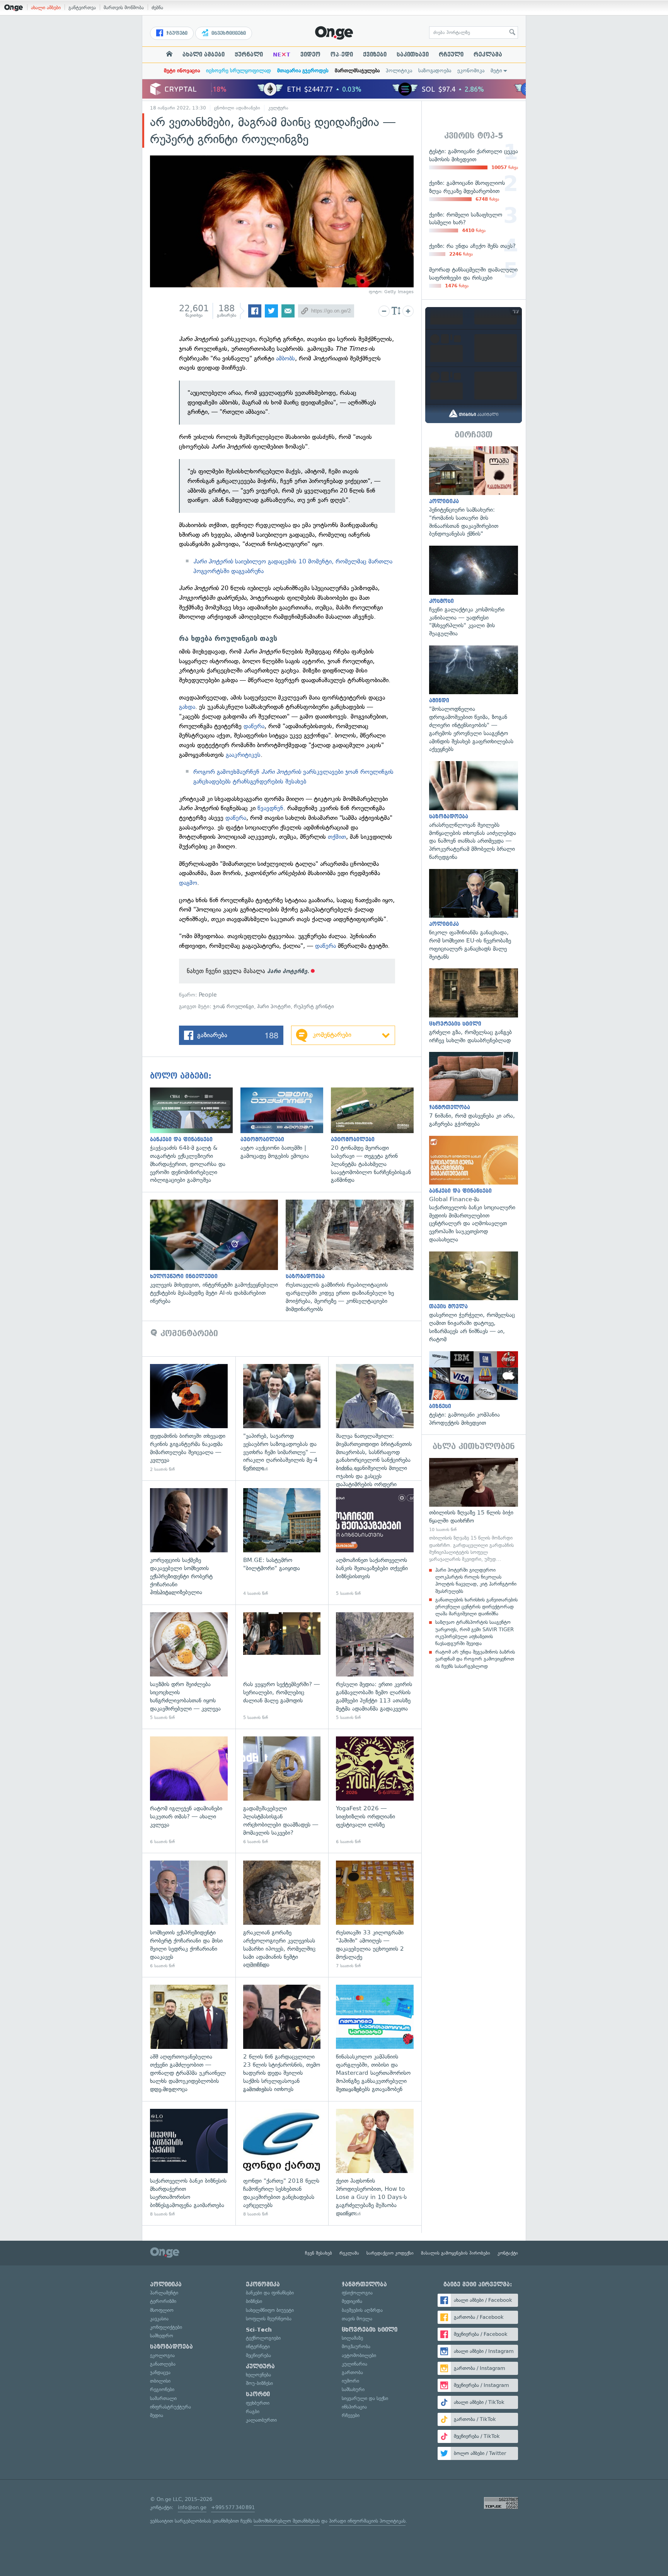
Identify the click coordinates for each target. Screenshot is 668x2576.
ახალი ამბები (46, 8)
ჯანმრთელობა (364, 2284)
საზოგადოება (435, 71)
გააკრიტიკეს (243, 755)
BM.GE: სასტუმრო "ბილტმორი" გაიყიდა (282, 1542)
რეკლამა (488, 55)
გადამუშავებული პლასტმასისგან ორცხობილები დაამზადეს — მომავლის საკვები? (282, 1791)
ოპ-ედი (342, 55)
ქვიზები (375, 55)
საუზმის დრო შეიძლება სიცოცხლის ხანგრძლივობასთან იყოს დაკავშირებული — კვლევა (189, 1667)
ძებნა (157, 8)
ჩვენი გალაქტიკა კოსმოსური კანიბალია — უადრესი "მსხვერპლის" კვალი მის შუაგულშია (474, 592)
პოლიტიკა (399, 71)
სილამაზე (352, 2338)
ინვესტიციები (228, 33)
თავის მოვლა (357, 2319)
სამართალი (163, 2398)
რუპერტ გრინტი (314, 1006)
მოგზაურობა (356, 2346)
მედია (157, 2415)
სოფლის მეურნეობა (269, 2319)
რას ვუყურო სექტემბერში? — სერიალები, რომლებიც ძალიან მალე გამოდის (282, 1667)
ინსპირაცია (354, 2407)
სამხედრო (162, 2336)
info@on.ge (192, 2507)
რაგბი (253, 2411)
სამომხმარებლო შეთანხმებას (287, 2521)
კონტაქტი (508, 2253)
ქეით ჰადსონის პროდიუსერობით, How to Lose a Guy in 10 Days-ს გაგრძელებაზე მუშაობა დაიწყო (375, 2163)
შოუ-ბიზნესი (259, 2383)
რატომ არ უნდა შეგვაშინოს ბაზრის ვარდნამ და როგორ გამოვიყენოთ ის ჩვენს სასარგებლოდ (475, 1659)
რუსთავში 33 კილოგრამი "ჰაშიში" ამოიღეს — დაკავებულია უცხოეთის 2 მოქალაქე (375, 1915)
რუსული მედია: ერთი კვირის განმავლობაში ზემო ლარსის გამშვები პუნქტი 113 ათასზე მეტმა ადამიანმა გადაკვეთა (375, 1667)
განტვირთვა (82, 8)
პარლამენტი (164, 2293)
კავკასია (159, 2319)
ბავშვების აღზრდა (362, 2310)
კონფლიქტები (166, 2327)
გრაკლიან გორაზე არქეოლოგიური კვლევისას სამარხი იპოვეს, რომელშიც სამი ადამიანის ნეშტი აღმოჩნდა (282, 1915)
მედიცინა (352, 2301)
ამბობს (285, 358)
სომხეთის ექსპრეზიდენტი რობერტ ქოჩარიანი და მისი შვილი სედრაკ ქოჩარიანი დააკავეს (189, 1915)
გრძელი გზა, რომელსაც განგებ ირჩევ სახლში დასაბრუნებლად (474, 1006)
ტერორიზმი (163, 2301)
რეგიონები (162, 2389)
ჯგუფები (176, 33)
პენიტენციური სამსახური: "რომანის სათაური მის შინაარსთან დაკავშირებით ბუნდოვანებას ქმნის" (474, 492)
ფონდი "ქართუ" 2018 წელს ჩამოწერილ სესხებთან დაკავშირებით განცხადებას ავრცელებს (282, 2163)
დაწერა (254, 726)
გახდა (187, 707)
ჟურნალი (249, 55)
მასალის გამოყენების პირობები (456, 2253)
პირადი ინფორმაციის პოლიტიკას (367, 2521)
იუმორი (350, 2381)
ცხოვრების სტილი (370, 2330)
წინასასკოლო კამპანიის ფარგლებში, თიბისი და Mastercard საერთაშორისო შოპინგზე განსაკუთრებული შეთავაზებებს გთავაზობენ (375, 2039)
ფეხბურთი (258, 2403)
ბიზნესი (254, 2301)
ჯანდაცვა (160, 2372)
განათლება (163, 2364)
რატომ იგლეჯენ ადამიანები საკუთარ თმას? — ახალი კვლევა (189, 1791)
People (208, 995)
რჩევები (351, 2415)
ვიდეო (310, 55)
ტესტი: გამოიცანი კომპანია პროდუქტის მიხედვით (474, 1389)
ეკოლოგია (162, 2355)
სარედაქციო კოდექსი (390, 2253)
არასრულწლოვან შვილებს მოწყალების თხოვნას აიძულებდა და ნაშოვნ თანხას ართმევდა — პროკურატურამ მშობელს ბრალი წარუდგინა (474, 811)
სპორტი (258, 2394)
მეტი (496, 71)
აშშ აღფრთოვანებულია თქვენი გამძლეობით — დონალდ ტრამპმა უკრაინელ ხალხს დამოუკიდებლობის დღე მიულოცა (189, 2039)
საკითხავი (413, 55)
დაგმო (188, 883)
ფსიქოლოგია (357, 2293)
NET (282, 55)
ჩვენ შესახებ (319, 2253)
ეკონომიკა (471, 71)
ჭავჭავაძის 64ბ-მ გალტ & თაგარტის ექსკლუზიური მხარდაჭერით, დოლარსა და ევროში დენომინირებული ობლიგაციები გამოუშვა (195, 1136)
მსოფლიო (162, 2310)
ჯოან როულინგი (233, 1006)
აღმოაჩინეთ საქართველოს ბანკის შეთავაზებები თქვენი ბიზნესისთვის (375, 1542)
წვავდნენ (270, 808)
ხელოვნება (258, 2375)
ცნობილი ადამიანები (237, 108)
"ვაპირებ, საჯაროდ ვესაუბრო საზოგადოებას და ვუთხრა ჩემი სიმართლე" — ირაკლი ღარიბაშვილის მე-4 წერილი (282, 1418)
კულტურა (278, 108)
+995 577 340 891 (233, 2507)
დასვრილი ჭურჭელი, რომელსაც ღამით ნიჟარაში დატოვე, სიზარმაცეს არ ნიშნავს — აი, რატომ (474, 1297)
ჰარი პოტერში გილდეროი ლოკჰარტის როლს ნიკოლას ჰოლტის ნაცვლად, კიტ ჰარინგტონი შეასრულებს (476, 1581)
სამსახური (353, 2389)
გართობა (352, 2372)
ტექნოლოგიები (263, 2338)
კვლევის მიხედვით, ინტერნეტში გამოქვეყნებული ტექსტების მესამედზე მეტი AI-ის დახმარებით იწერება (218, 1252)
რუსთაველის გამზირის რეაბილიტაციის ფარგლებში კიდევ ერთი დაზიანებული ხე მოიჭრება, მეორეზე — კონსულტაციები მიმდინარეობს (354, 1256)
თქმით (337, 837)
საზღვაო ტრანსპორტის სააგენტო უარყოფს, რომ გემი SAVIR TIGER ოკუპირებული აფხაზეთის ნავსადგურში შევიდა (475, 1633)
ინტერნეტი (258, 2346)
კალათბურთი (261, 2420)
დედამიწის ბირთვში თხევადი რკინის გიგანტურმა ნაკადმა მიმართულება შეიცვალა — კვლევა (189, 1418)
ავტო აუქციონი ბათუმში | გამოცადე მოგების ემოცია (286, 1124)
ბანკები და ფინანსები (270, 2293)
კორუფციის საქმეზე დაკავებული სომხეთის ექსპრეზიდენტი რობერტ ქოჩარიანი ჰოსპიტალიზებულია (189, 1542)
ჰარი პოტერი (274, 1006)
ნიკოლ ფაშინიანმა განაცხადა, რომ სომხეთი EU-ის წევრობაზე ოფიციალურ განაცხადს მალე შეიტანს (474, 915)
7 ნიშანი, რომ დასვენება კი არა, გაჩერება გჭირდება (474, 1090)
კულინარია (354, 2364)
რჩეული (451, 55)
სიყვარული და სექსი (365, 2398)
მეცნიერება (258, 2355)
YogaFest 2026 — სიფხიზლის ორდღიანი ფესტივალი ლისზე (375, 1791)
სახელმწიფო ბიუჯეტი (270, 2310)
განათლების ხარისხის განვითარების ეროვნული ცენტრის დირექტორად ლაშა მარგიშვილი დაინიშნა (476, 1607)
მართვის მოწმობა (124, 8)
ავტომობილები (359, 2355)
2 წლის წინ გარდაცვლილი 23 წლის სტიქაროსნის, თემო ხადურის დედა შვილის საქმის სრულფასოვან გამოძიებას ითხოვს (282, 2039)
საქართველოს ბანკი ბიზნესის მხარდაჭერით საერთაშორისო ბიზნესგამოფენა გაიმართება (189, 2163)
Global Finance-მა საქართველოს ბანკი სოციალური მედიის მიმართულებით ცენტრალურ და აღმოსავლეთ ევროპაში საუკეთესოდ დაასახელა (474, 1190)
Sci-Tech (259, 2330)
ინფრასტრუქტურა (170, 2407)
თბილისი (160, 2381)
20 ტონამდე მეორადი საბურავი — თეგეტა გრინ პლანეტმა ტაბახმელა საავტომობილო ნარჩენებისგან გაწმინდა (376, 1136)
